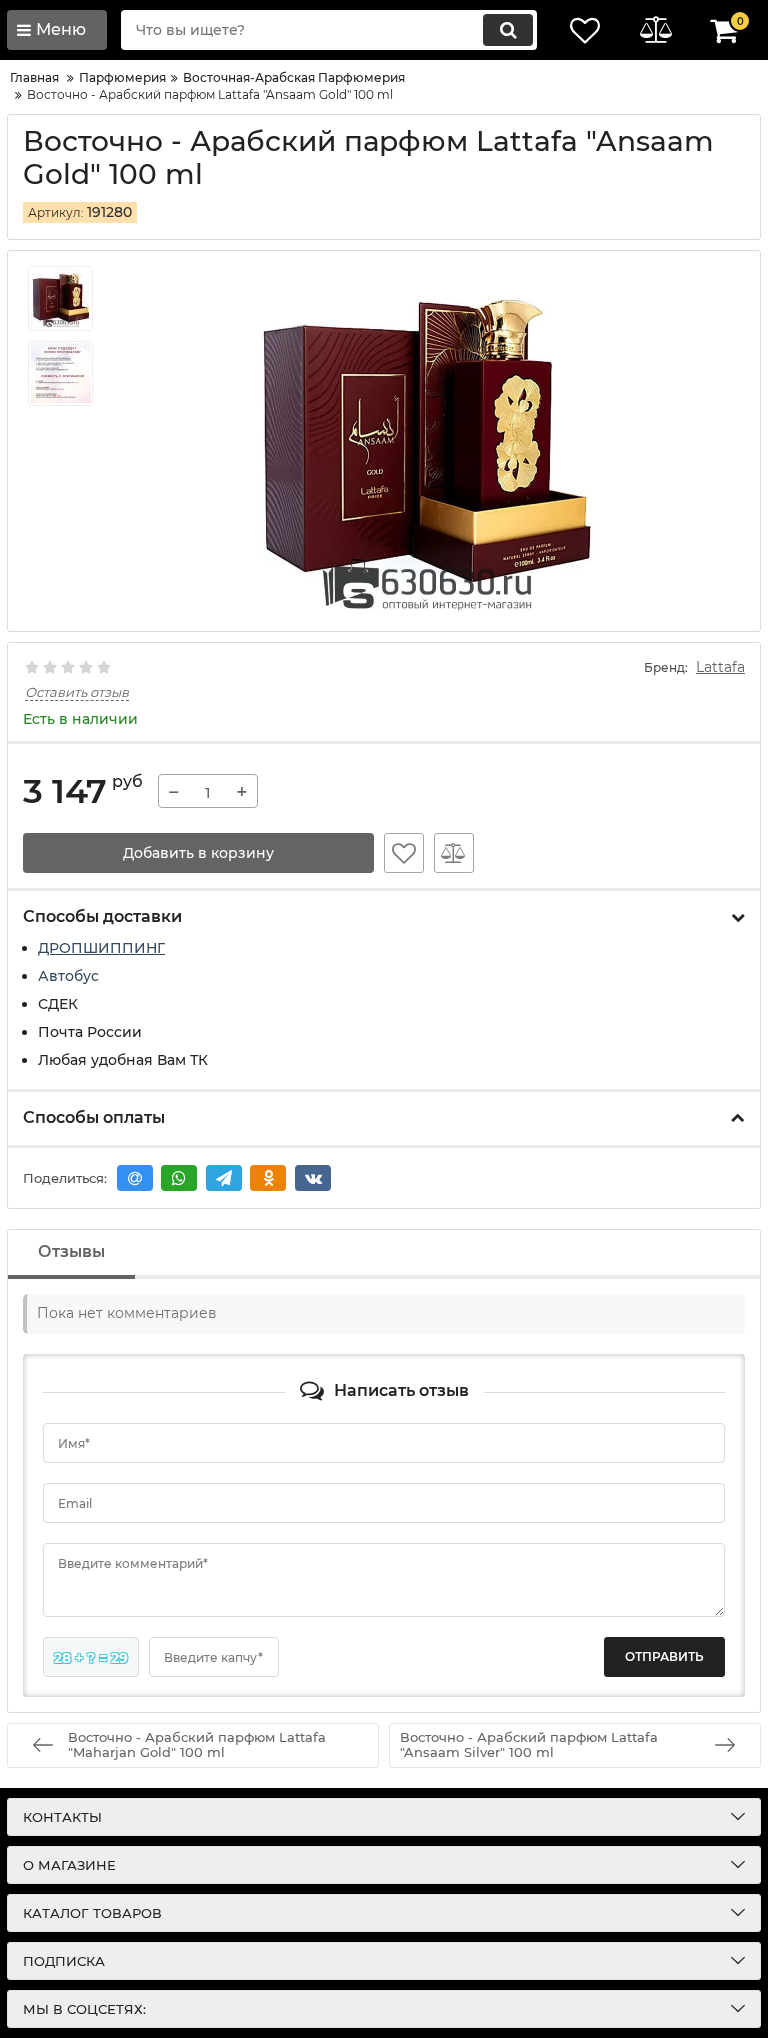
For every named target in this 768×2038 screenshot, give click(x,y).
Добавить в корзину (198, 853)
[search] (508, 30)
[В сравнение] (454, 853)
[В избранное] (404, 853)
